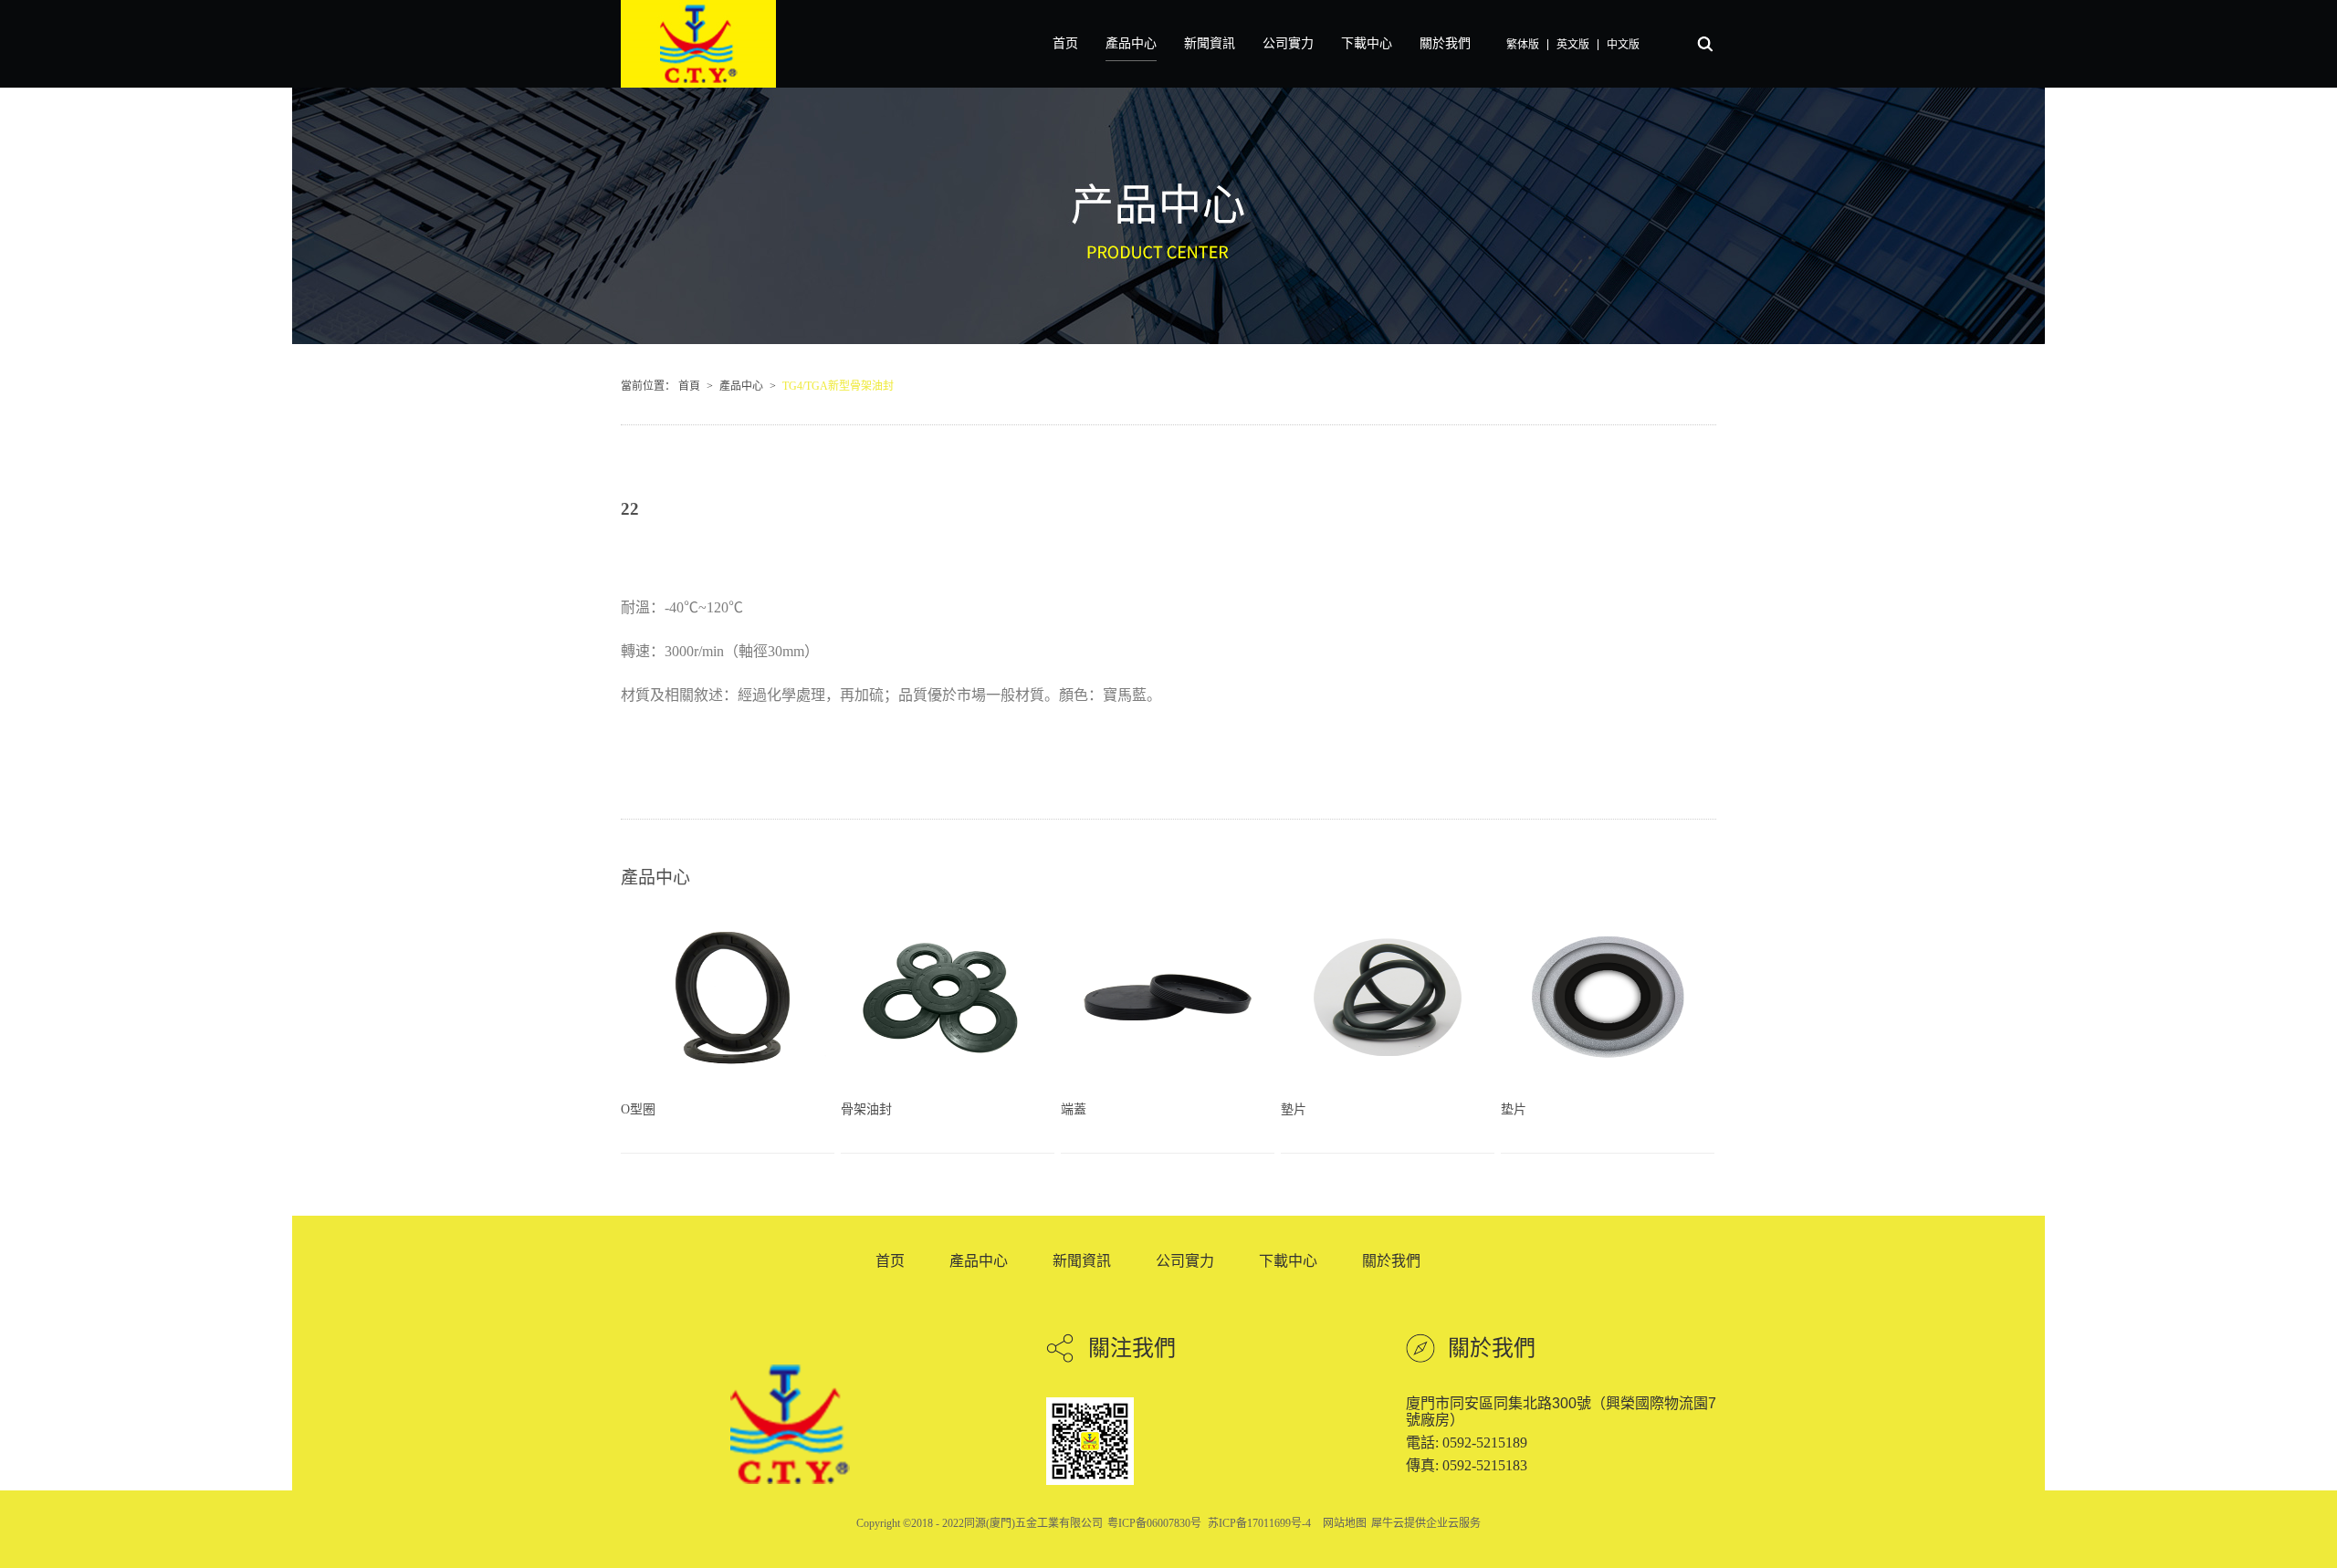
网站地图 (1342, 1523)
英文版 (1573, 45)
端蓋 (1074, 1109)
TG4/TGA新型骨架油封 (838, 386)
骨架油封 (866, 1109)
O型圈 (638, 1109)
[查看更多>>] (816, 1118)
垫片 (1514, 1109)
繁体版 (1523, 45)
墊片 (1294, 1109)
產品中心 (741, 386)
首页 (1065, 43)
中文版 (1623, 45)
